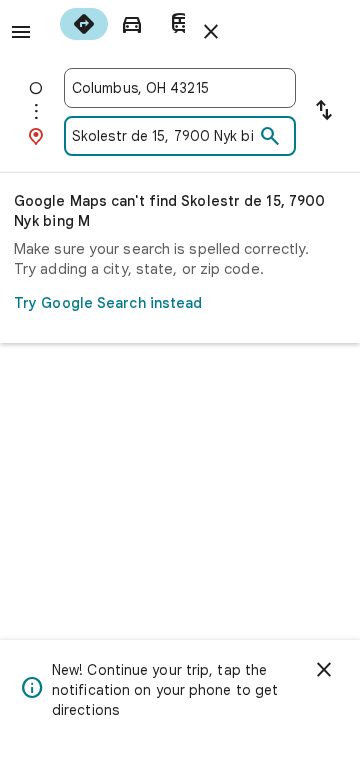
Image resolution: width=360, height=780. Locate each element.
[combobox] (180, 88)
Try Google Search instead (108, 303)
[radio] (84, 24)
